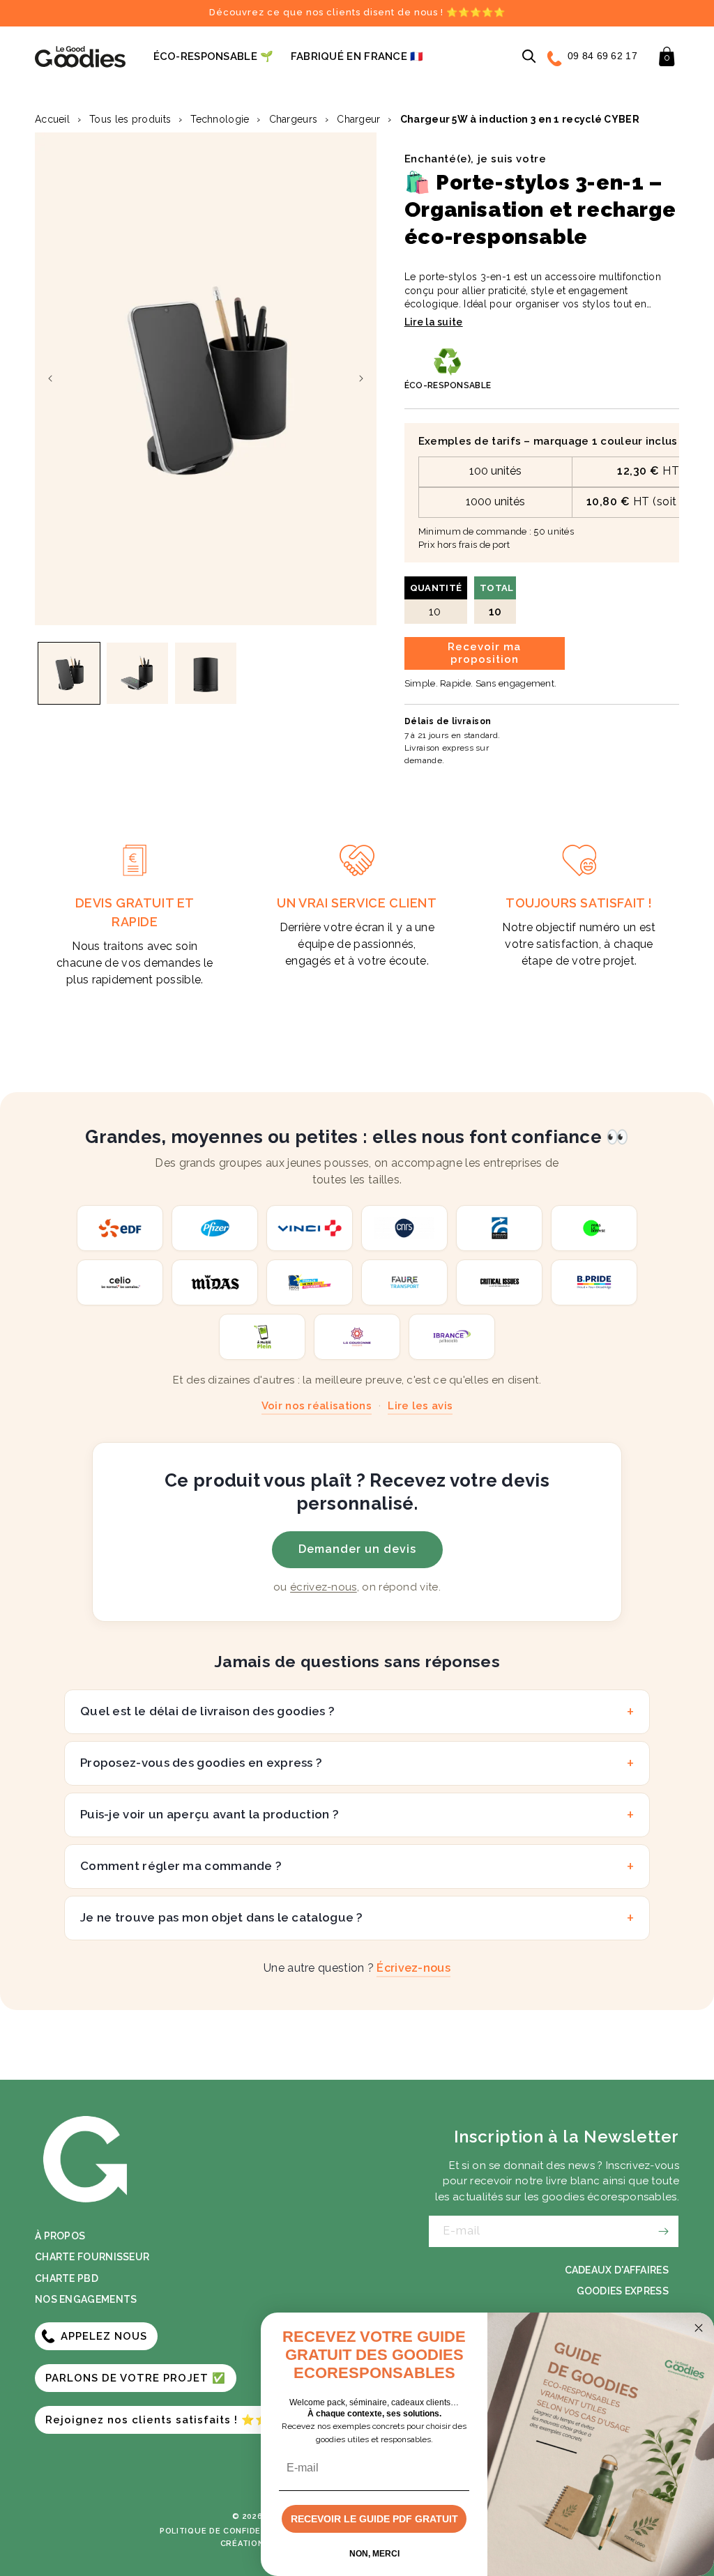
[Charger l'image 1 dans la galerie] (69, 673)
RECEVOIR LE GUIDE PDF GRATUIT (374, 2519)
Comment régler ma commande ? (181, 1866)
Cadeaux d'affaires (617, 2270)
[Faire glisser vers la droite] (361, 378)
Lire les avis (420, 1406)
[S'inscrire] (663, 2231)
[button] (529, 56)
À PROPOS (60, 2236)
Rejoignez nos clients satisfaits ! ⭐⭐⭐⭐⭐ (178, 2420)
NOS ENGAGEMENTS (86, 2299)
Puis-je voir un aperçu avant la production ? (210, 1814)
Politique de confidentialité (230, 2531)
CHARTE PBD (67, 2278)
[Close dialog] (699, 2328)
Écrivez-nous (413, 1968)
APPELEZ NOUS (104, 2336)
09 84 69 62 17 (602, 56)
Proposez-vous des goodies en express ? (201, 1763)
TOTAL (497, 600)
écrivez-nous (324, 1587)
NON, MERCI (374, 2554)
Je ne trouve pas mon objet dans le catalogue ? (222, 1917)
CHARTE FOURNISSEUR (92, 2257)
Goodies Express (623, 2291)
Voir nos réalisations (317, 1406)
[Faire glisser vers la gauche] (50, 378)
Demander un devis (357, 1549)
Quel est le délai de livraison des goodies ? (207, 1711)
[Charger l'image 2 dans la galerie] (137, 673)
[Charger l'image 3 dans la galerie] (206, 673)
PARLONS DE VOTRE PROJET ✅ (136, 2378)
